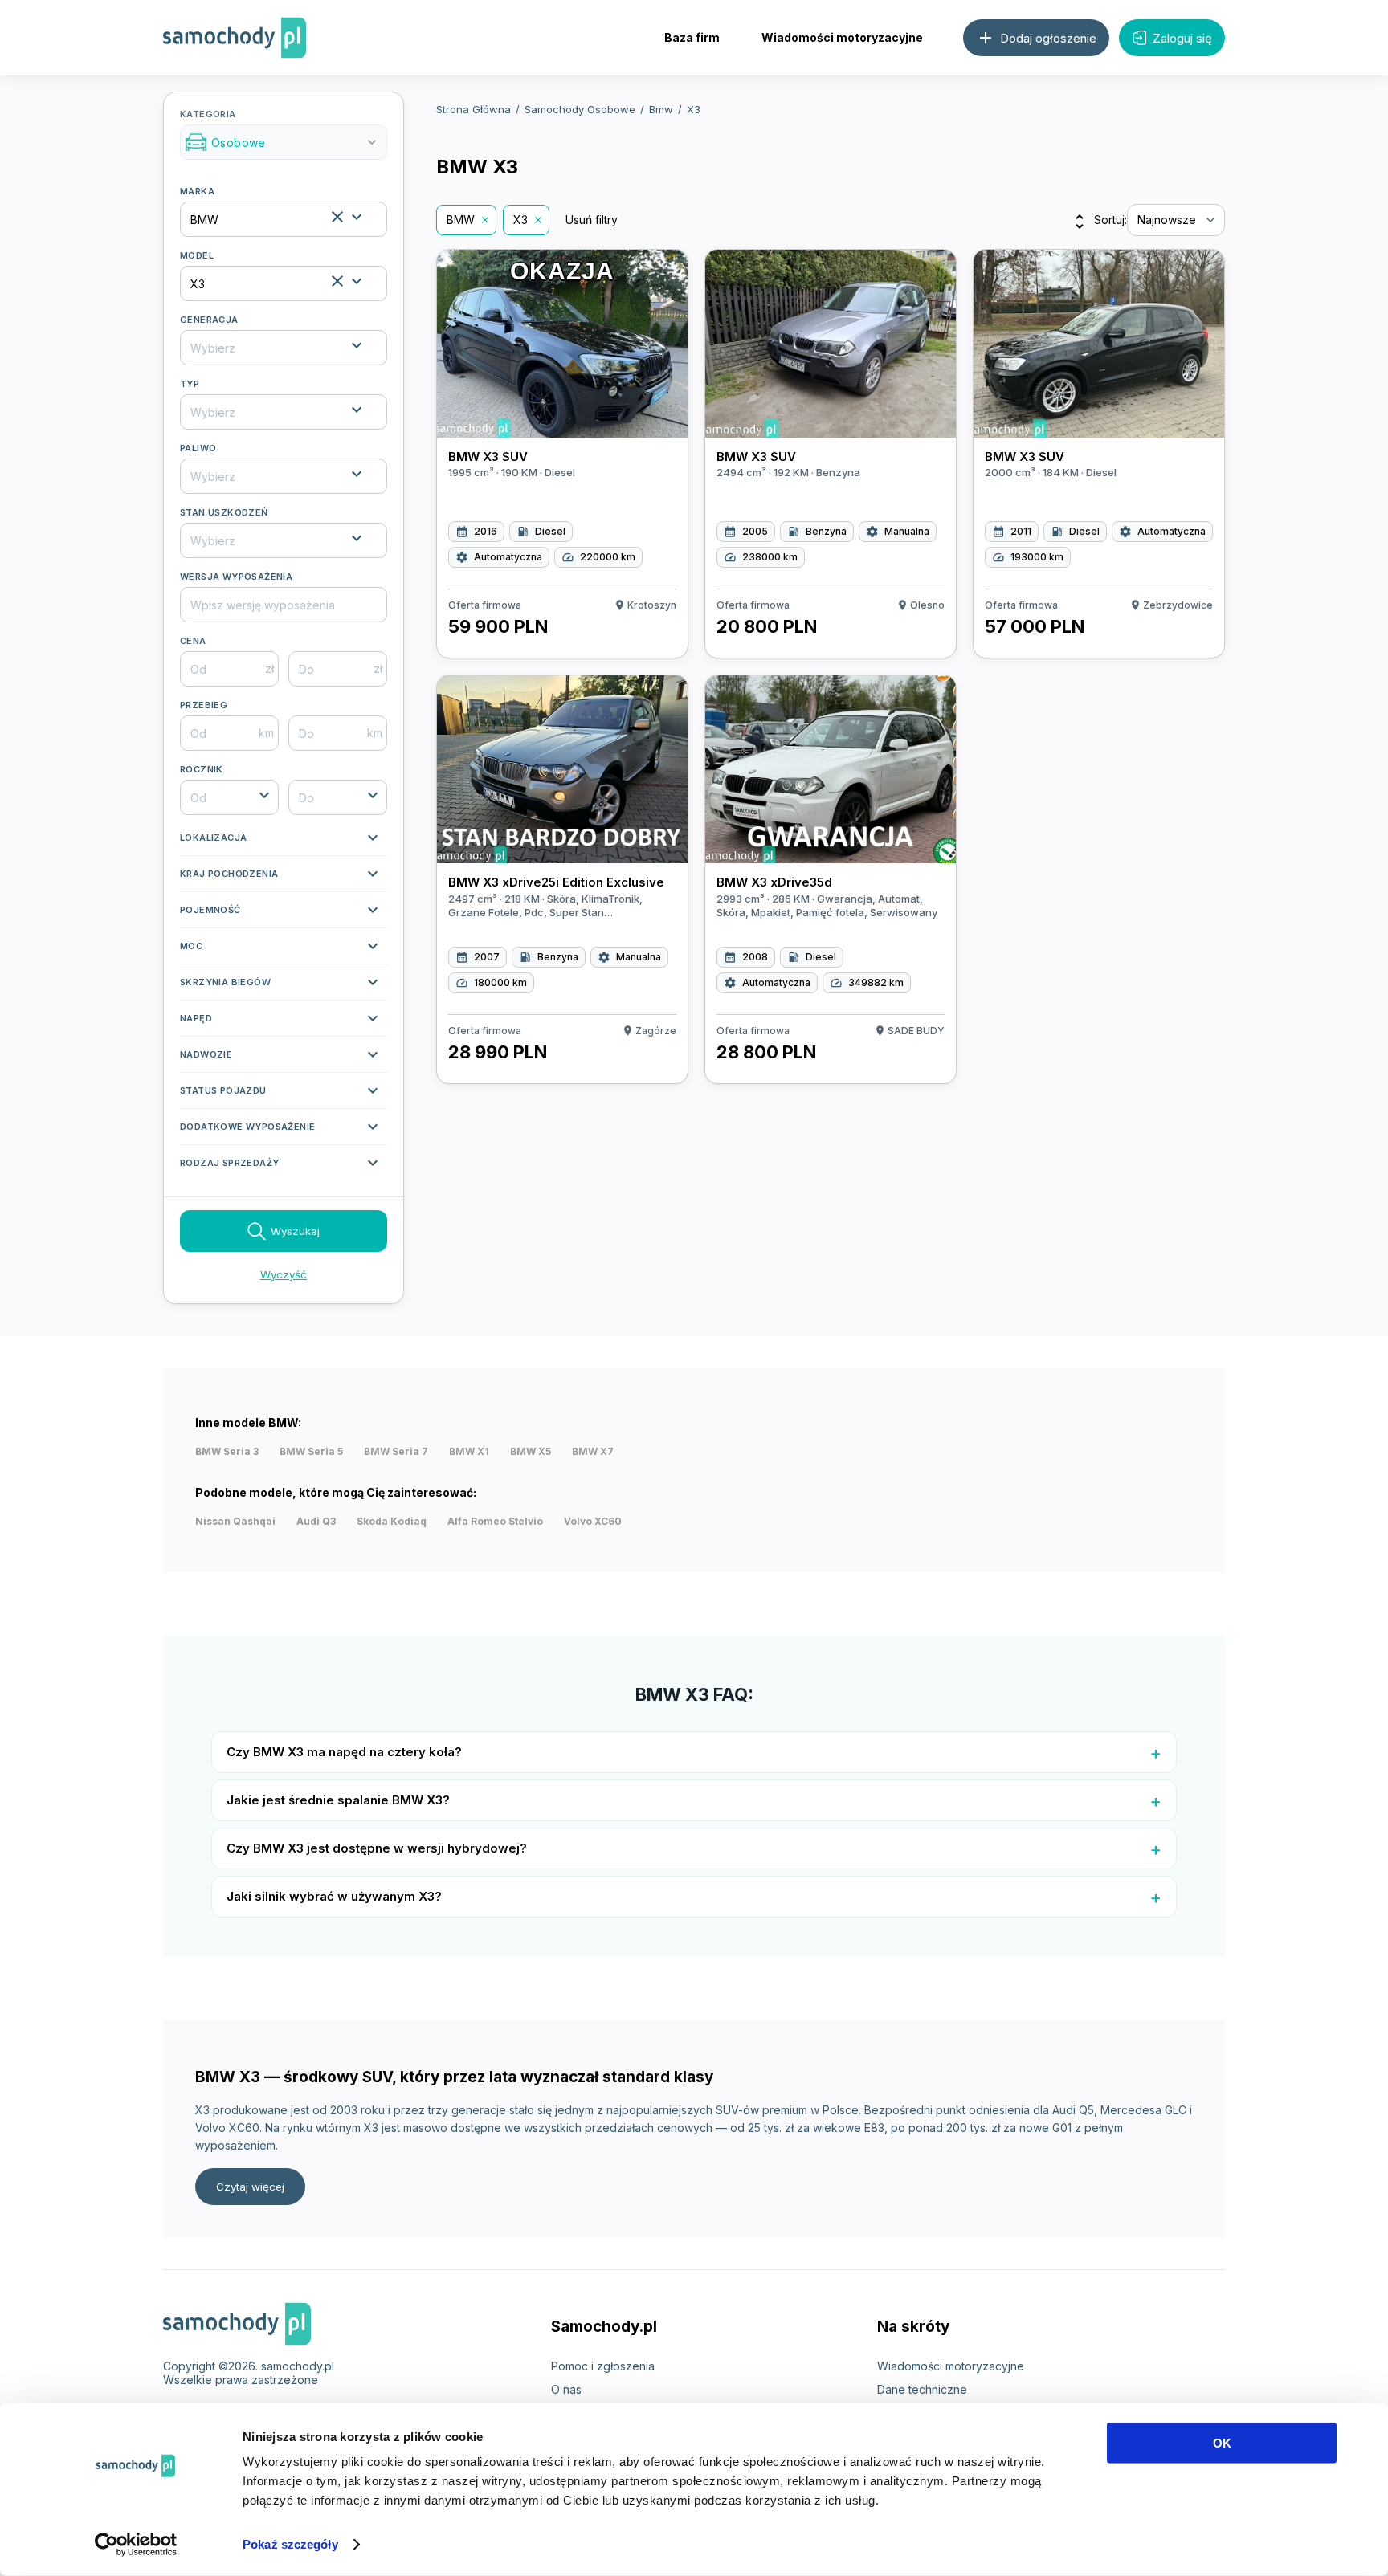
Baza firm (692, 37)
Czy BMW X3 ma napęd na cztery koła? (344, 1752)
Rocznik (202, 769)
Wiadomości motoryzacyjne (842, 37)
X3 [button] (520, 220)
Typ (190, 384)
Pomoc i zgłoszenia (603, 2366)
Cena (193, 641)
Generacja (209, 320)
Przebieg (204, 705)
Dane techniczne (922, 2389)
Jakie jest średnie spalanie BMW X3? (338, 1800)
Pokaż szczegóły (290, 2544)
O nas (566, 2389)
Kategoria (280, 129)
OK (1222, 2443)
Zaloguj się (1182, 38)
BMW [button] (461, 220)
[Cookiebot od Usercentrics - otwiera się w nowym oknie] (136, 2545)
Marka (197, 191)
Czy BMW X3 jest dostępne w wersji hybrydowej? (377, 1848)
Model (197, 255)
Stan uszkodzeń (224, 512)
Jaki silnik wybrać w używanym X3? (334, 1896)
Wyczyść (284, 1274)
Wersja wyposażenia (236, 577)
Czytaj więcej (250, 2187)
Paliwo (198, 448)
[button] (284, 842)
